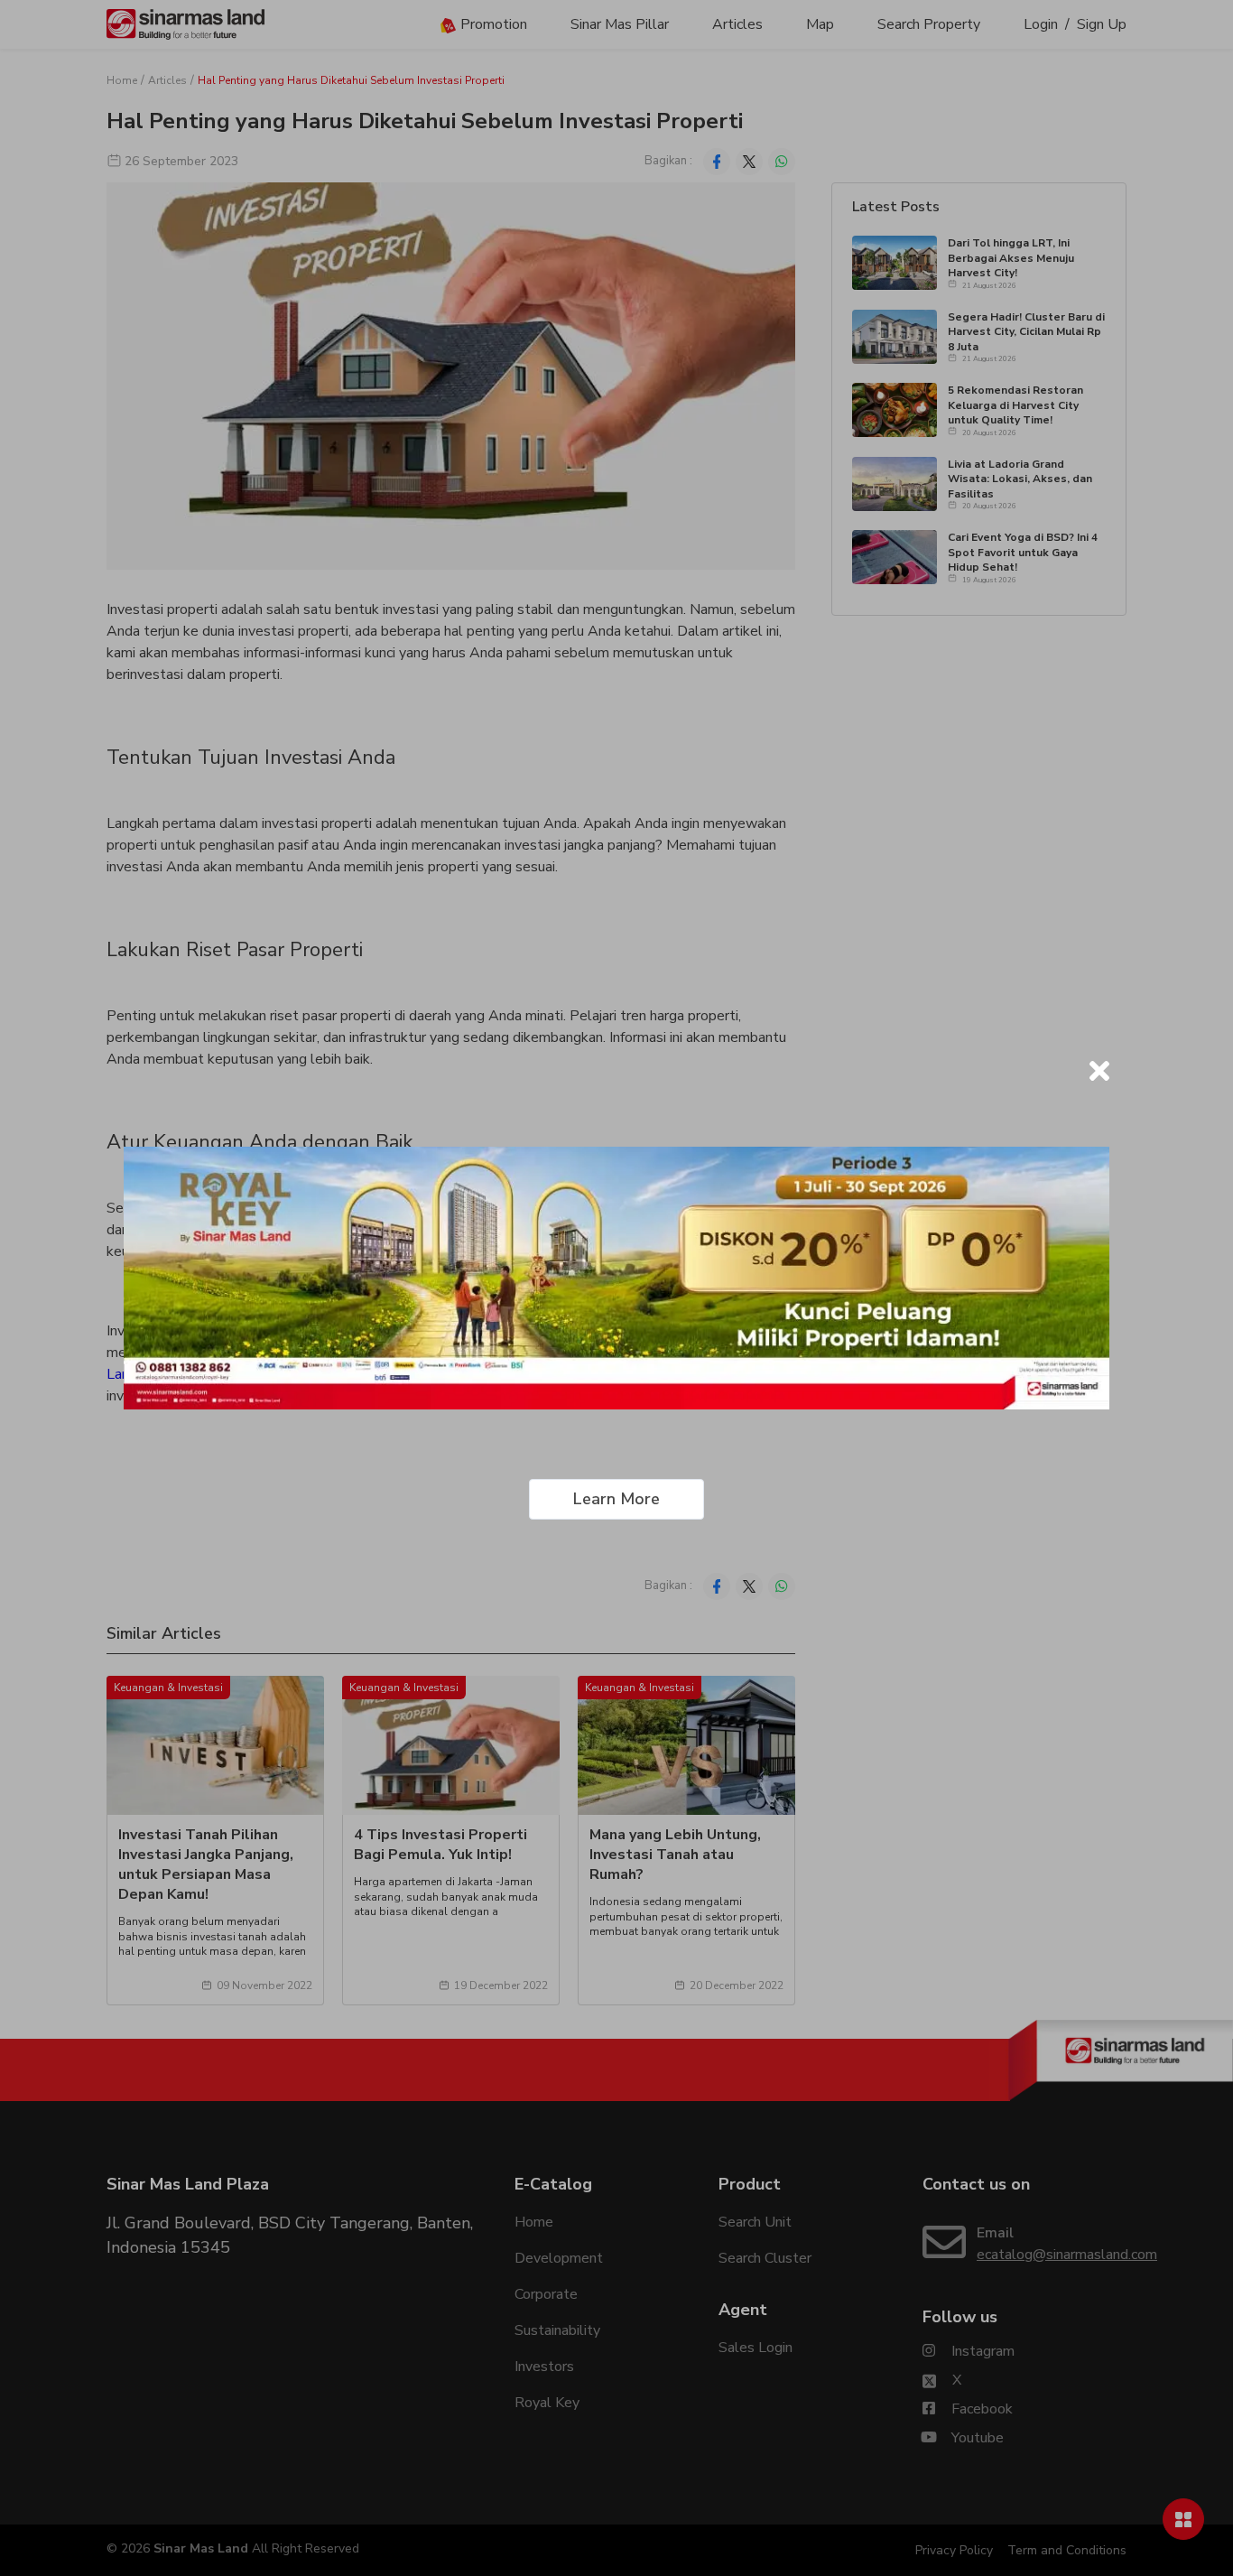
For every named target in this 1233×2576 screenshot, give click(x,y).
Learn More (616, 1499)
